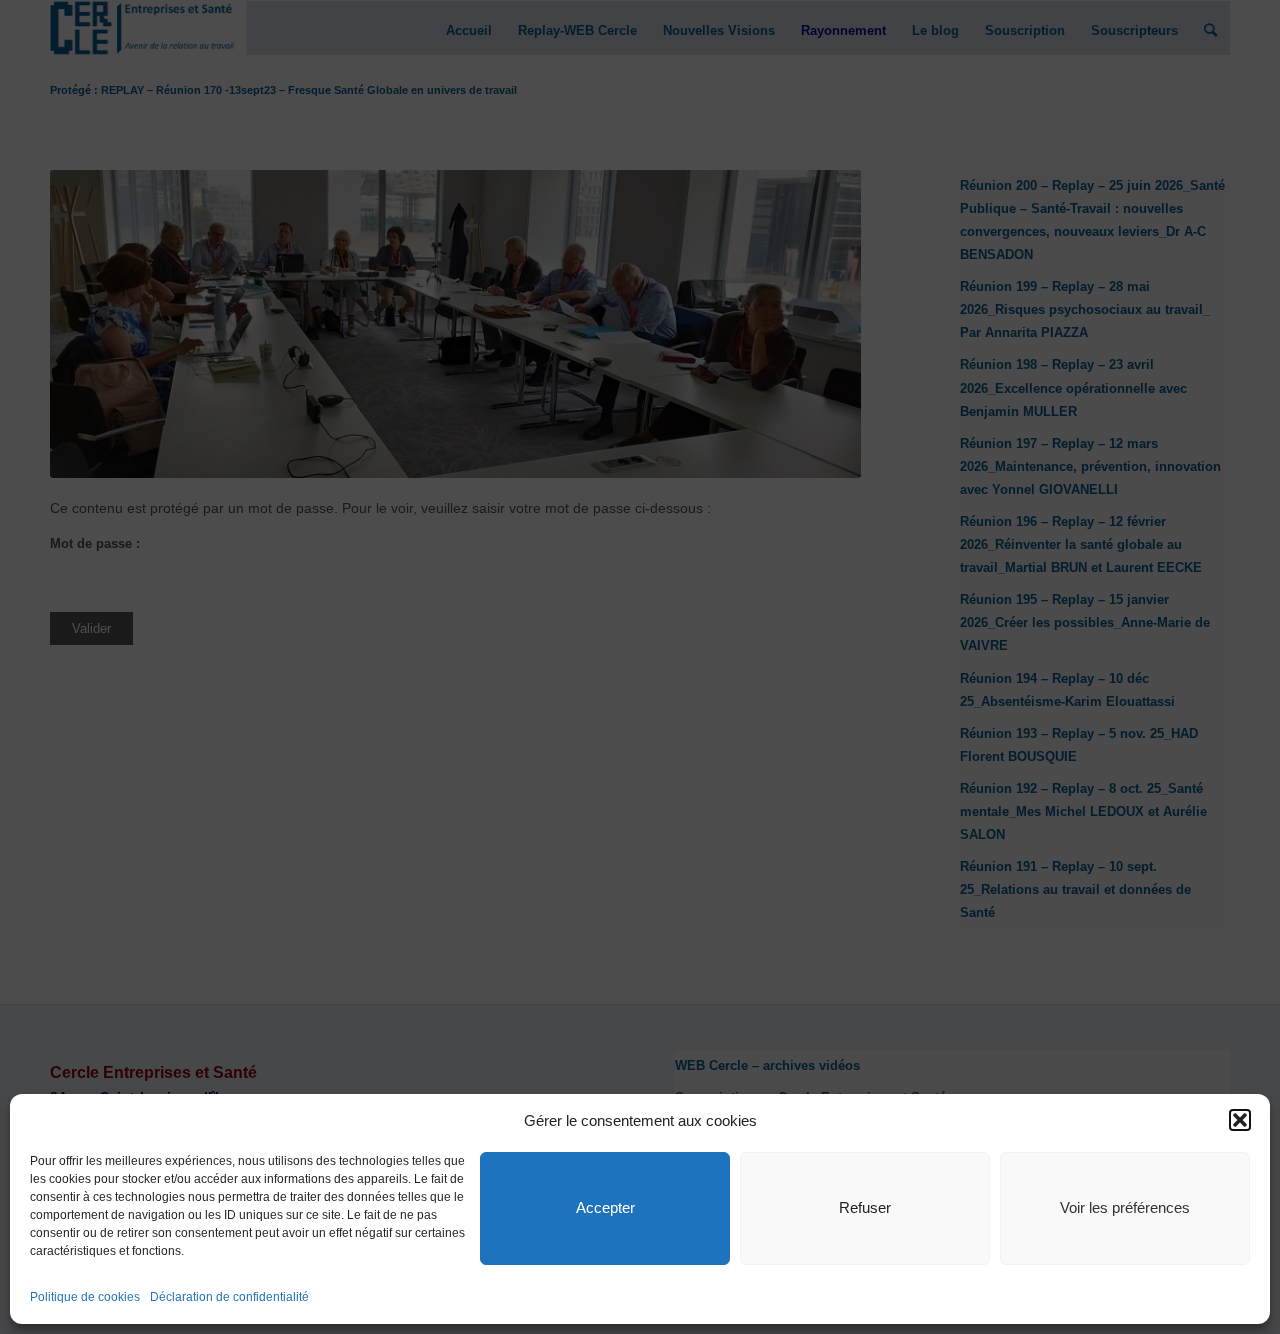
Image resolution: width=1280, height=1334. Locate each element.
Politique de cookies (85, 1297)
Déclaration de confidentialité (229, 1297)
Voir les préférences (1125, 1207)
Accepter (605, 1207)
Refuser (865, 1207)
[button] (1240, 1120)
